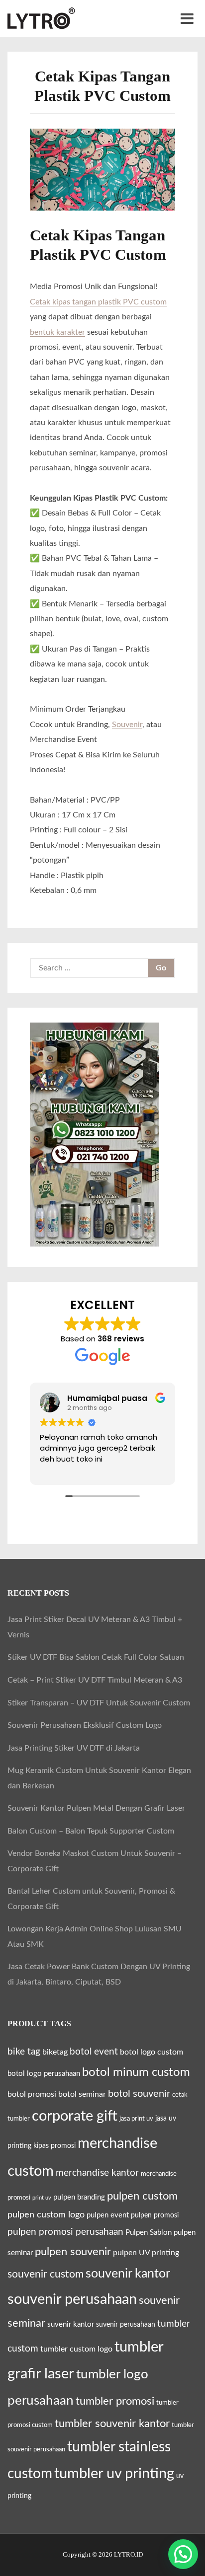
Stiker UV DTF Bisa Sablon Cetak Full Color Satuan (96, 1657)
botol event (94, 2052)
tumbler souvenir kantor (112, 2424)
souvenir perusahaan (72, 2299)
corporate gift (75, 2116)
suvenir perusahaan (126, 2325)
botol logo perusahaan (44, 2074)
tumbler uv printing (114, 2474)
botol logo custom (152, 2052)
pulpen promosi (155, 2215)
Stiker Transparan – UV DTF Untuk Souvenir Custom (99, 1703)
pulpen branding (79, 2197)
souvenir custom (46, 2274)
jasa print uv (136, 2119)
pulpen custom (142, 2196)
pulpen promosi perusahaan (65, 2232)
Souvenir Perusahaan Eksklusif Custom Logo (85, 1725)
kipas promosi (54, 2146)
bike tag (24, 2052)
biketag (55, 2052)
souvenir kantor (128, 2274)
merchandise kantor (97, 2173)
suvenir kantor (71, 2324)
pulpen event (108, 2215)
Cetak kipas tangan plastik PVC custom (98, 302)
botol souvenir (139, 2094)
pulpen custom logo (46, 2215)
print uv (42, 2198)
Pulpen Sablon (149, 2233)
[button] (183, 2554)
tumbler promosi (115, 2401)
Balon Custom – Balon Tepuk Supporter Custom (91, 1831)
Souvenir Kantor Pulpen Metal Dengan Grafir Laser (96, 1808)
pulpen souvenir (73, 2252)
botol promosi (32, 2094)
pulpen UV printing (146, 2253)
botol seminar (82, 2094)
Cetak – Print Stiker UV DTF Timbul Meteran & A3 (95, 1680)
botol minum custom (136, 2072)
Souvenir (127, 725)
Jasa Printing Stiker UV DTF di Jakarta (74, 1748)
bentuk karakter (57, 332)
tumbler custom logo (76, 2349)
